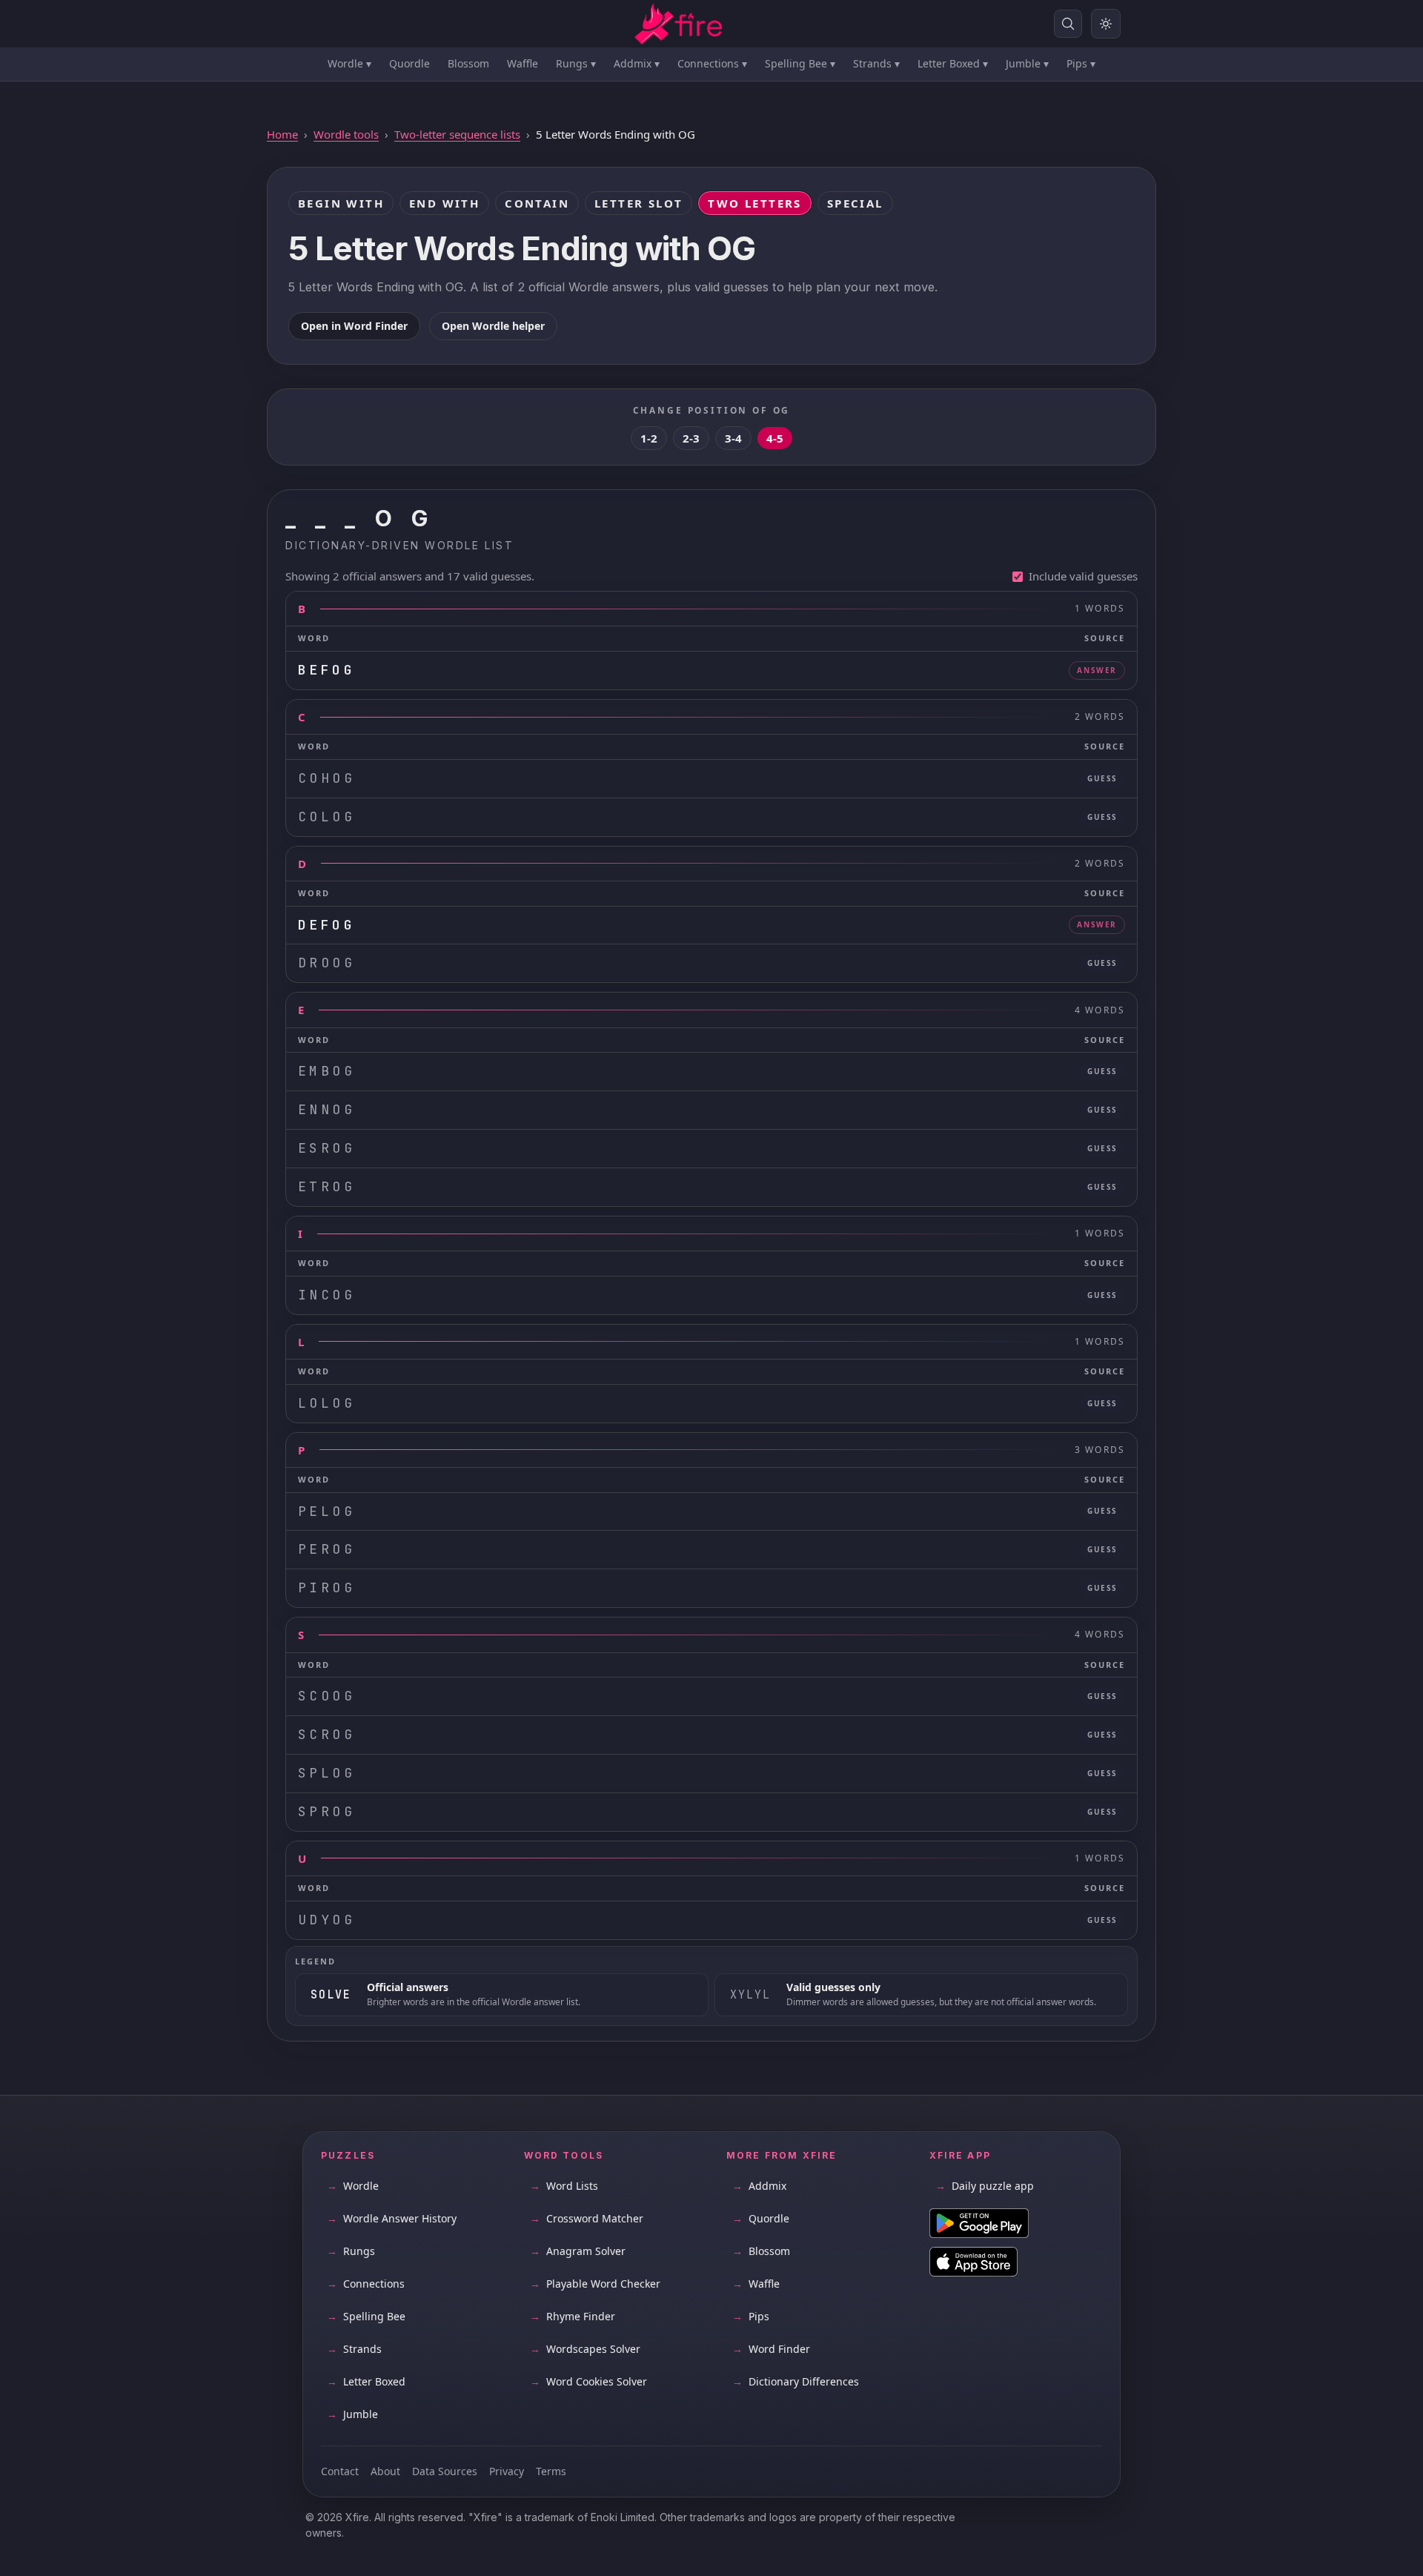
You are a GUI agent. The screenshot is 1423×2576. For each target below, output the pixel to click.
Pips (1081, 63)
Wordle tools (346, 134)
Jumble (1027, 63)
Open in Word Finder (354, 326)
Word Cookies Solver (588, 2381)
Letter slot (638, 203)
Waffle (523, 63)
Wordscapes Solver (585, 2349)
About (385, 2471)
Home (282, 134)
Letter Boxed (953, 63)
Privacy (507, 2471)
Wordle (349, 63)
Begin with (341, 203)
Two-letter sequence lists (457, 134)
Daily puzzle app (985, 2186)
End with (444, 203)
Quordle (409, 63)
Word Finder (771, 2349)
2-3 (691, 438)
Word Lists (564, 2186)
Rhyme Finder (573, 2316)
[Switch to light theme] (1106, 24)
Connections (712, 63)
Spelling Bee (800, 63)
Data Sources (445, 2471)
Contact (340, 2471)
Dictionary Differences (796, 2381)
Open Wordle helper (493, 326)
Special (855, 203)
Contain (537, 203)
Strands (876, 63)
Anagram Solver (578, 2251)
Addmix (637, 63)
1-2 (649, 438)
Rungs (576, 63)
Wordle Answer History (392, 2218)
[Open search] (1068, 24)
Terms (551, 2471)
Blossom (468, 63)
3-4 (733, 438)
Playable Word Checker (595, 2284)
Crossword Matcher (587, 2218)
